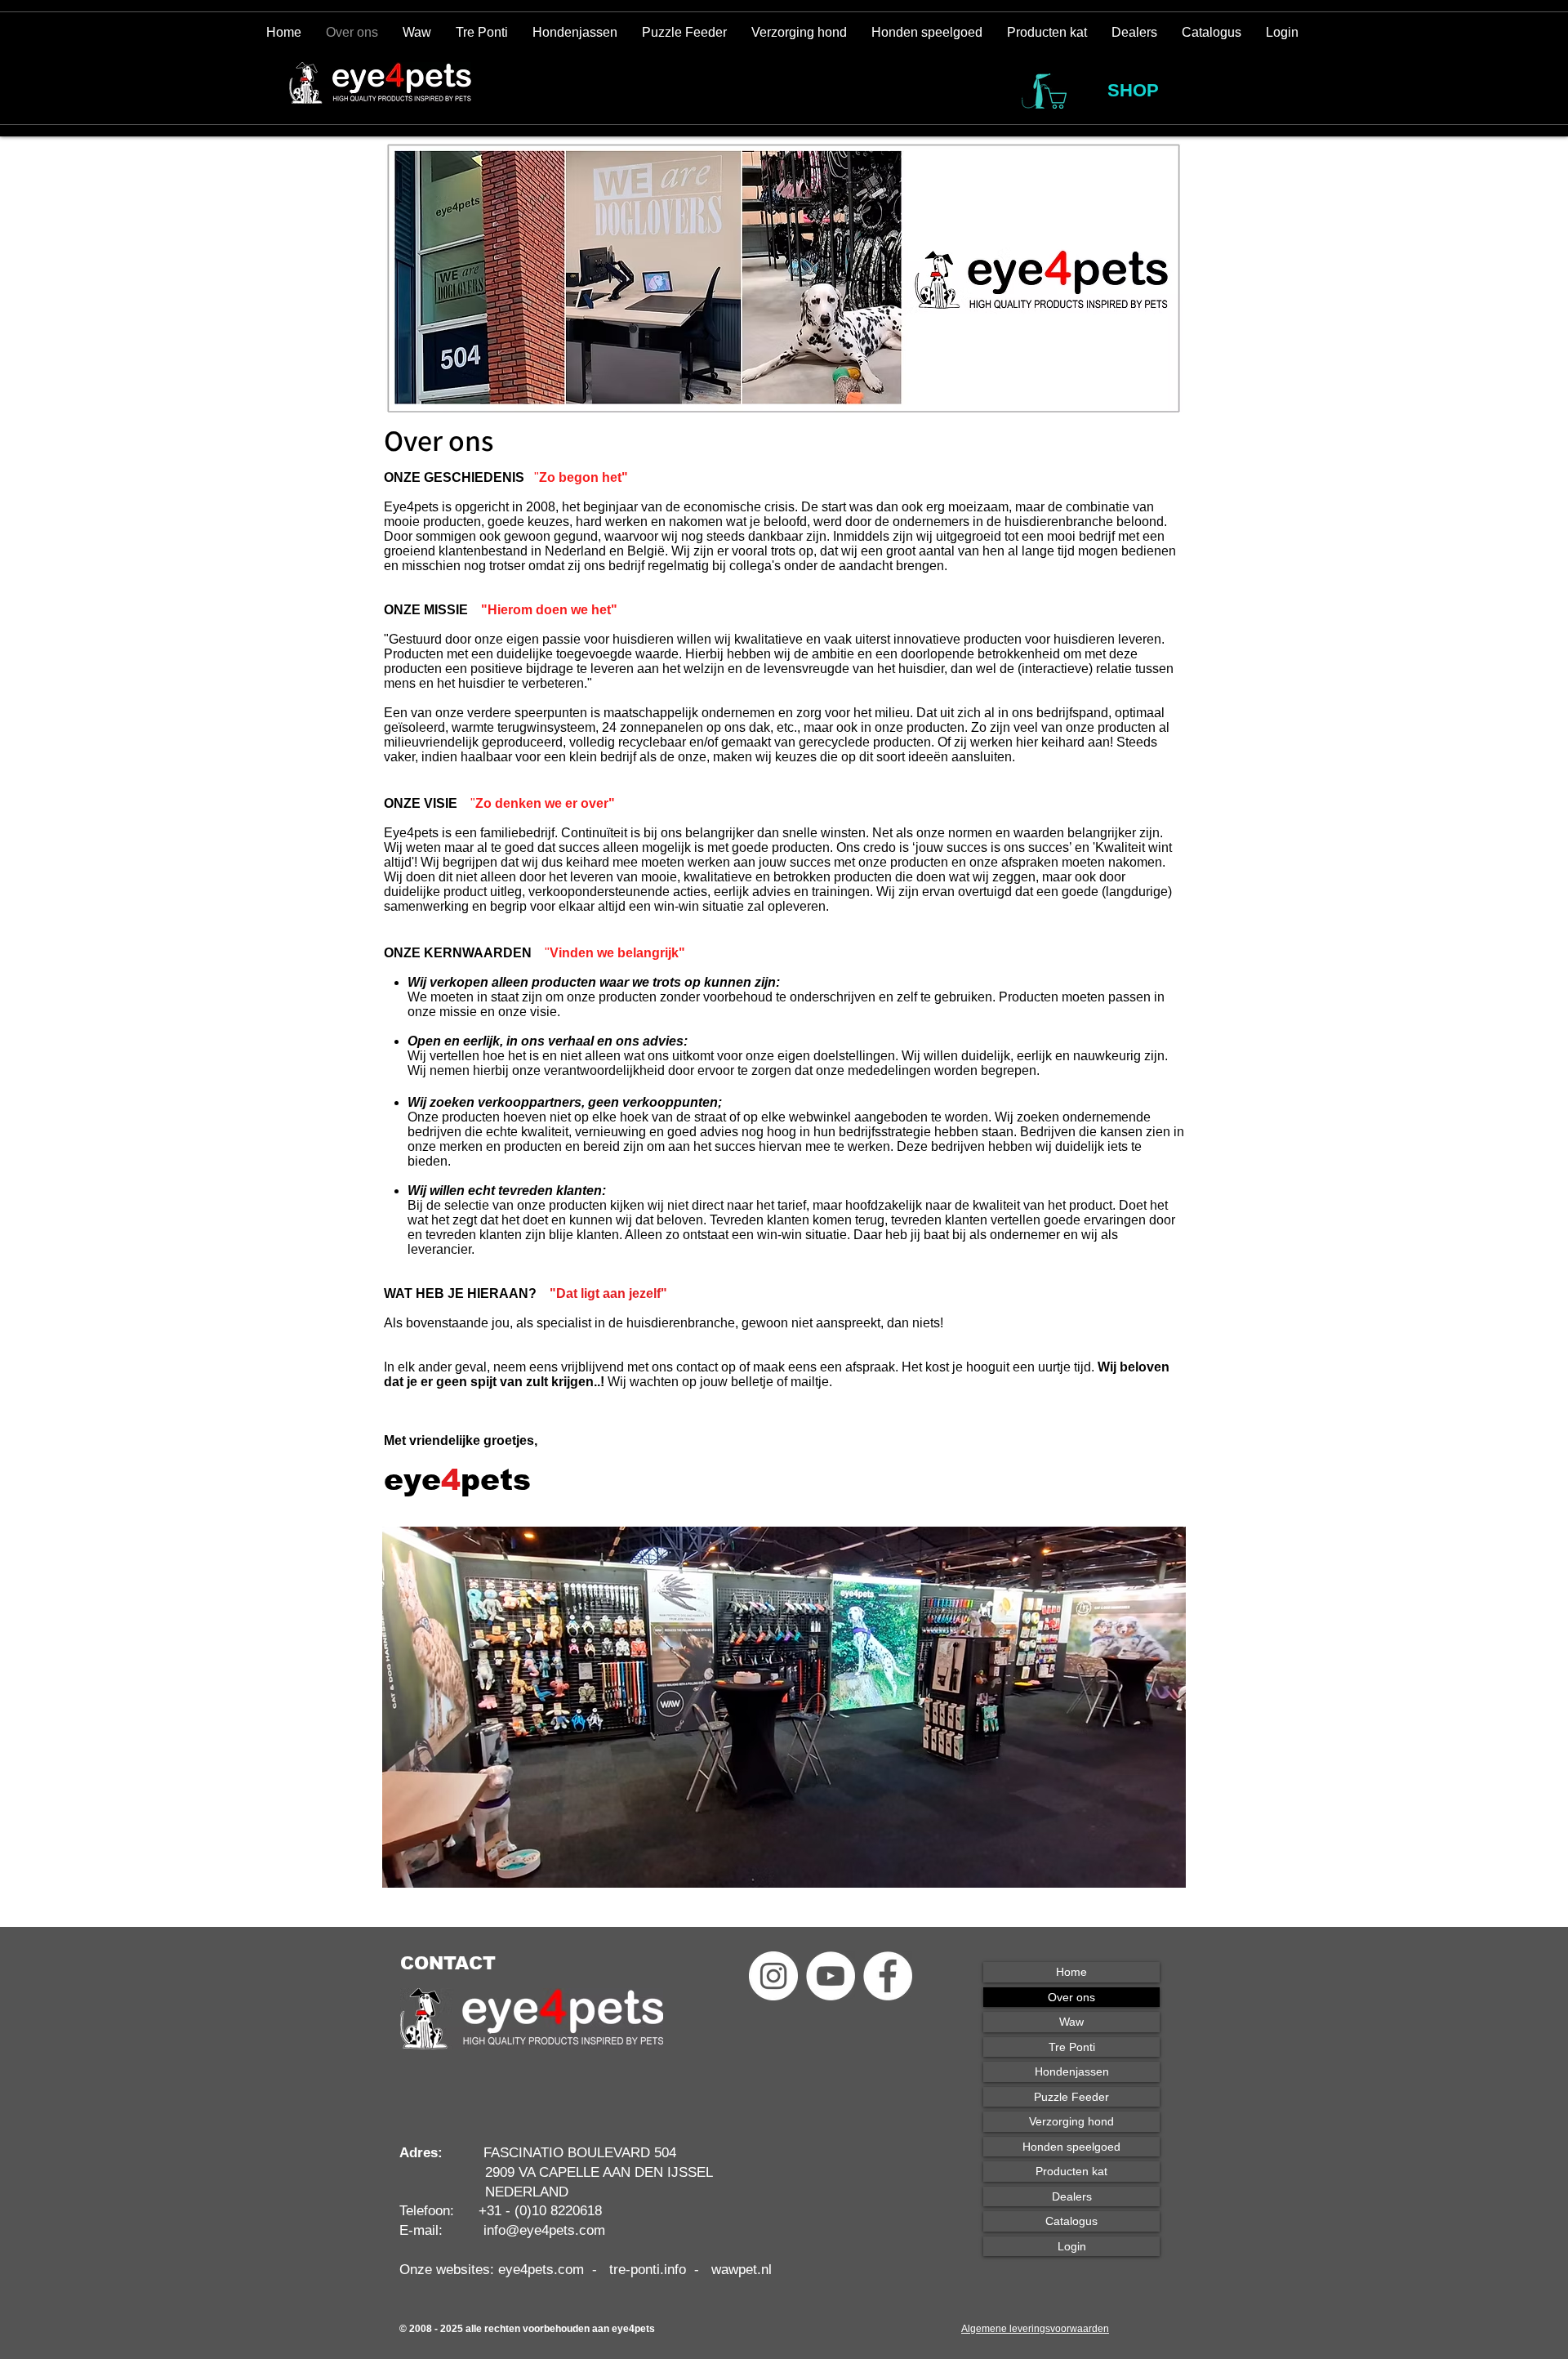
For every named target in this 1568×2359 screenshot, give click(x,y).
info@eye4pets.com (544, 2230)
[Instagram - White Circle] (773, 1976)
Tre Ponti (1072, 2047)
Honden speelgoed (1071, 2147)
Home (1071, 1972)
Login (1072, 2246)
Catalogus (1071, 2221)
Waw (1071, 2022)
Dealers (1072, 2196)
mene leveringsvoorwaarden (1045, 2329)
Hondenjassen (1072, 2071)
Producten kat (1071, 2171)
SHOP (1133, 90)
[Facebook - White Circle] (888, 1976)
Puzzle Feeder (1071, 2097)
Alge (971, 2329)
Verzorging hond (1071, 2121)
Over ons (1071, 1997)
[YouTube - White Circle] (831, 1976)
